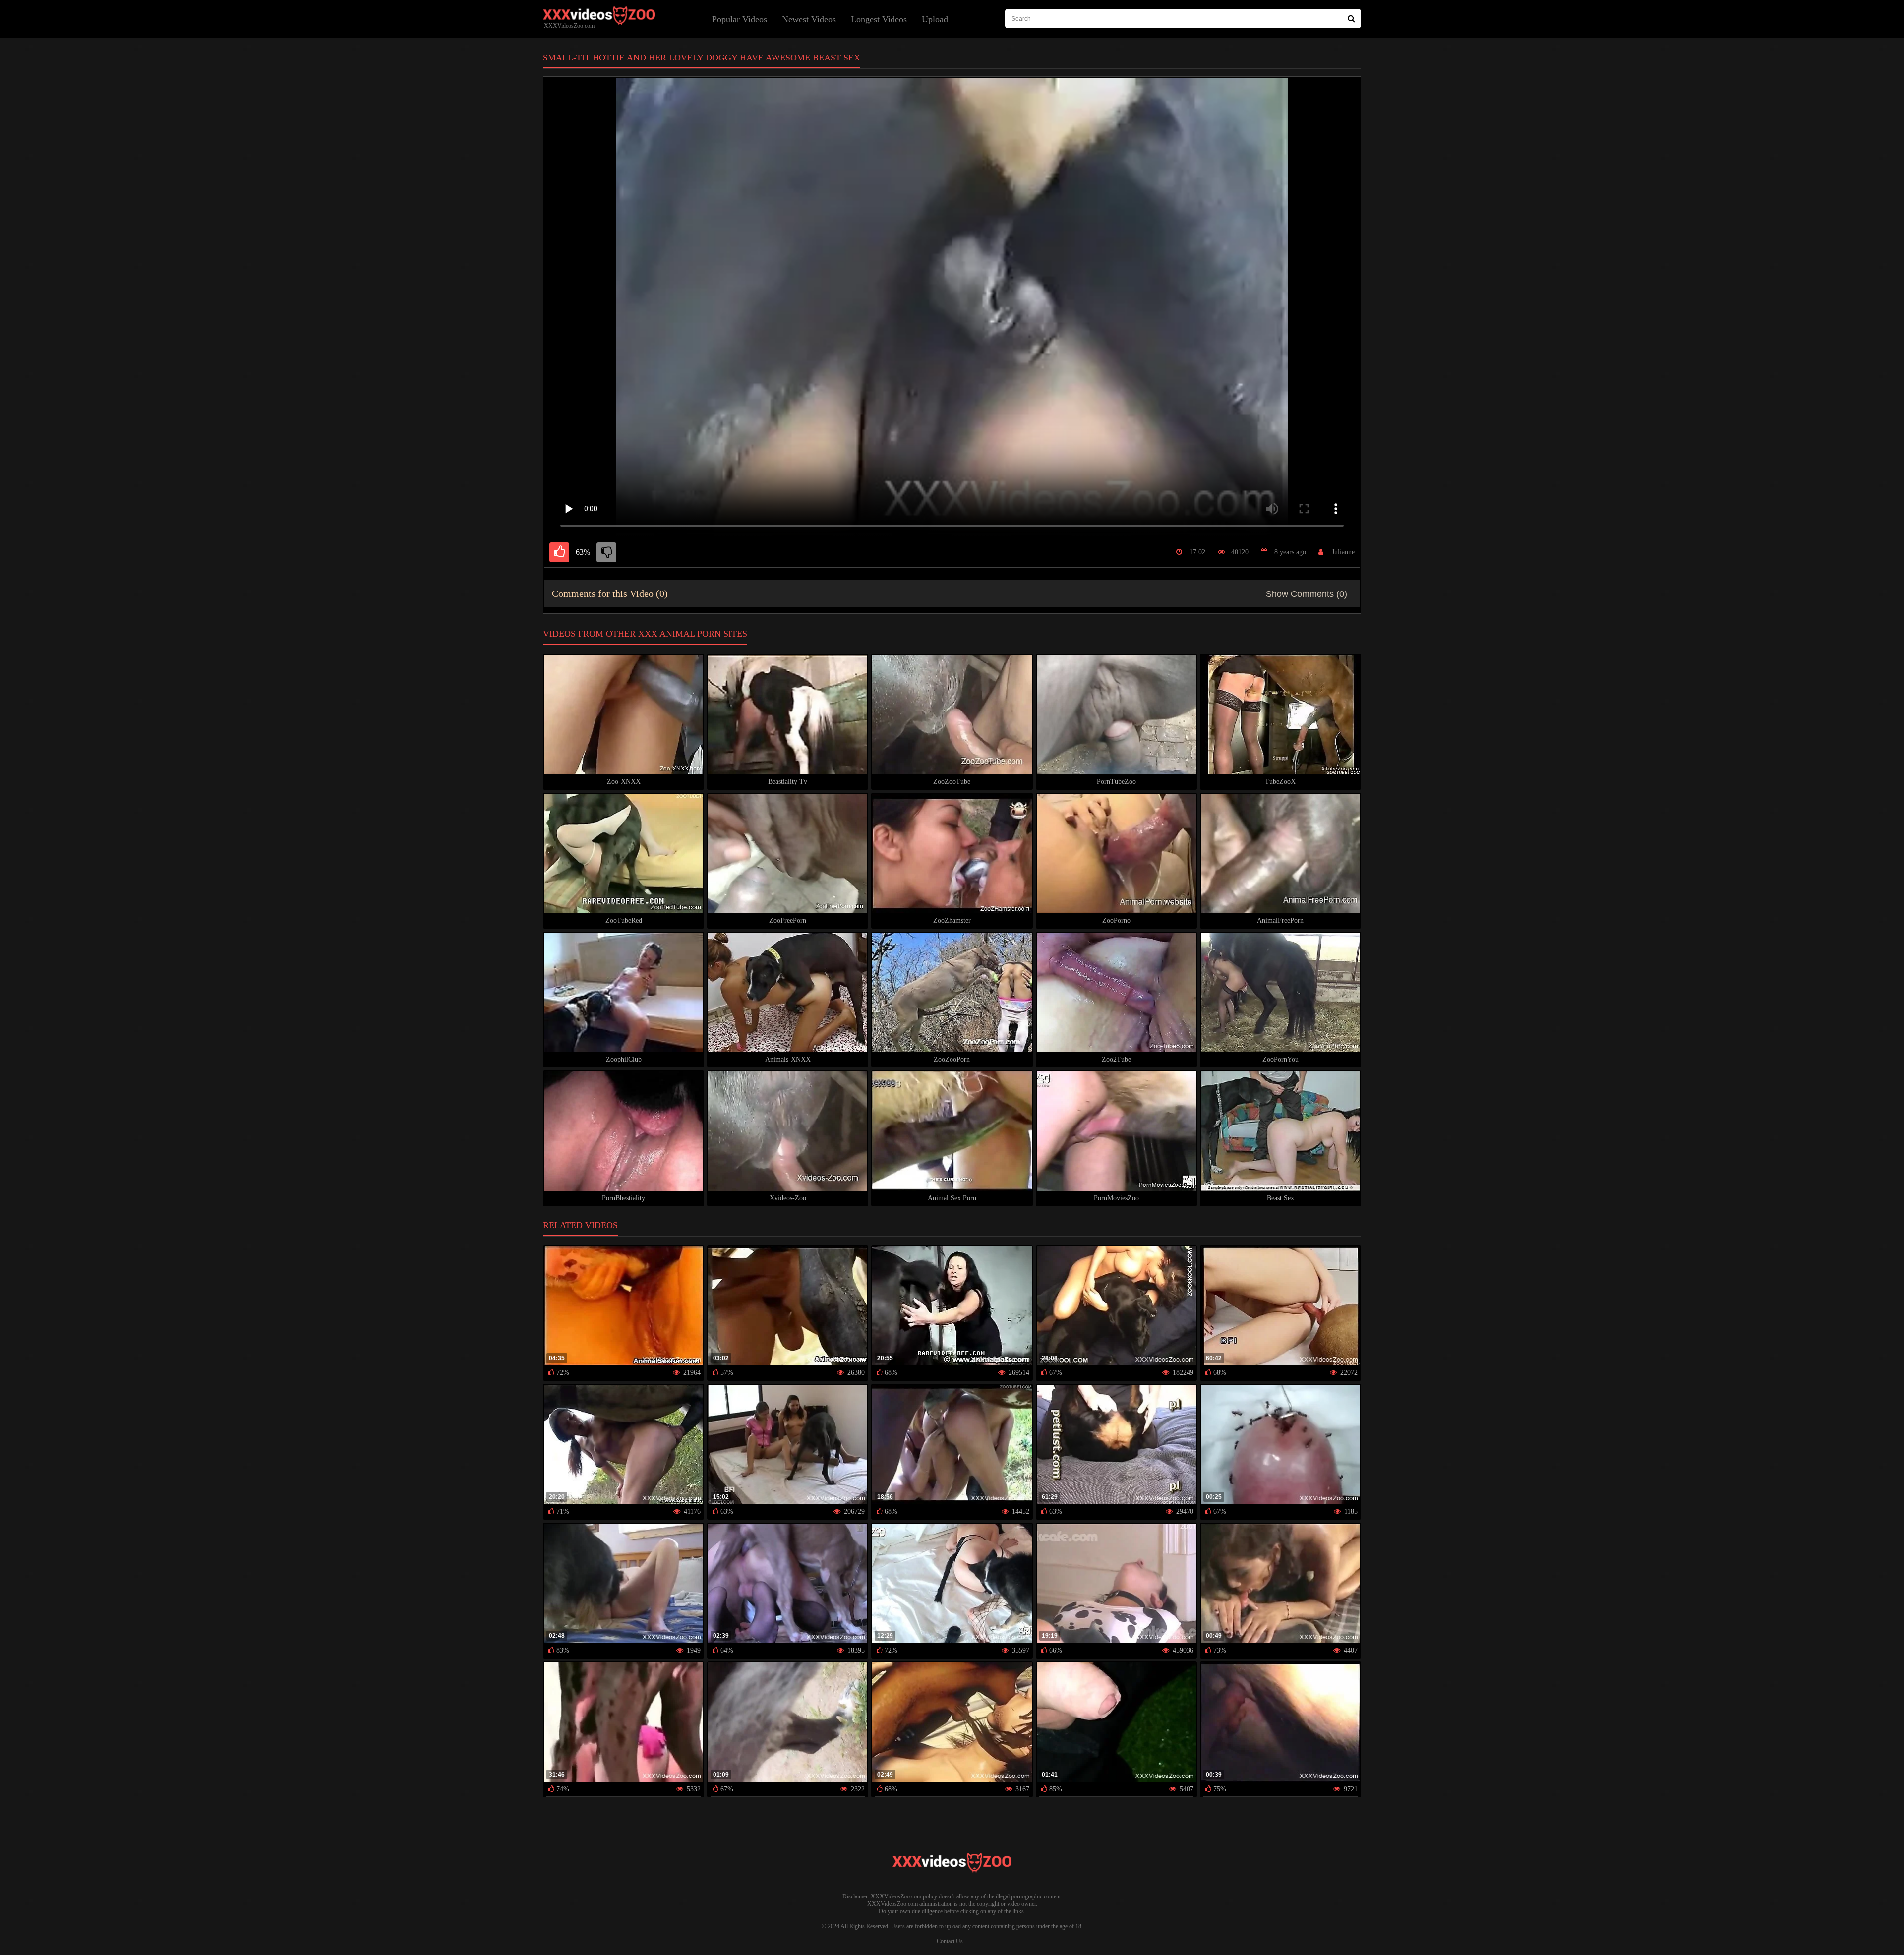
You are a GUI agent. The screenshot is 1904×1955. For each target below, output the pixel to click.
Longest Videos (879, 19)
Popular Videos (740, 19)
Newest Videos (809, 19)
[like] (559, 552)
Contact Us (950, 1941)
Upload (935, 19)
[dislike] (606, 552)
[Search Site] (1351, 19)
